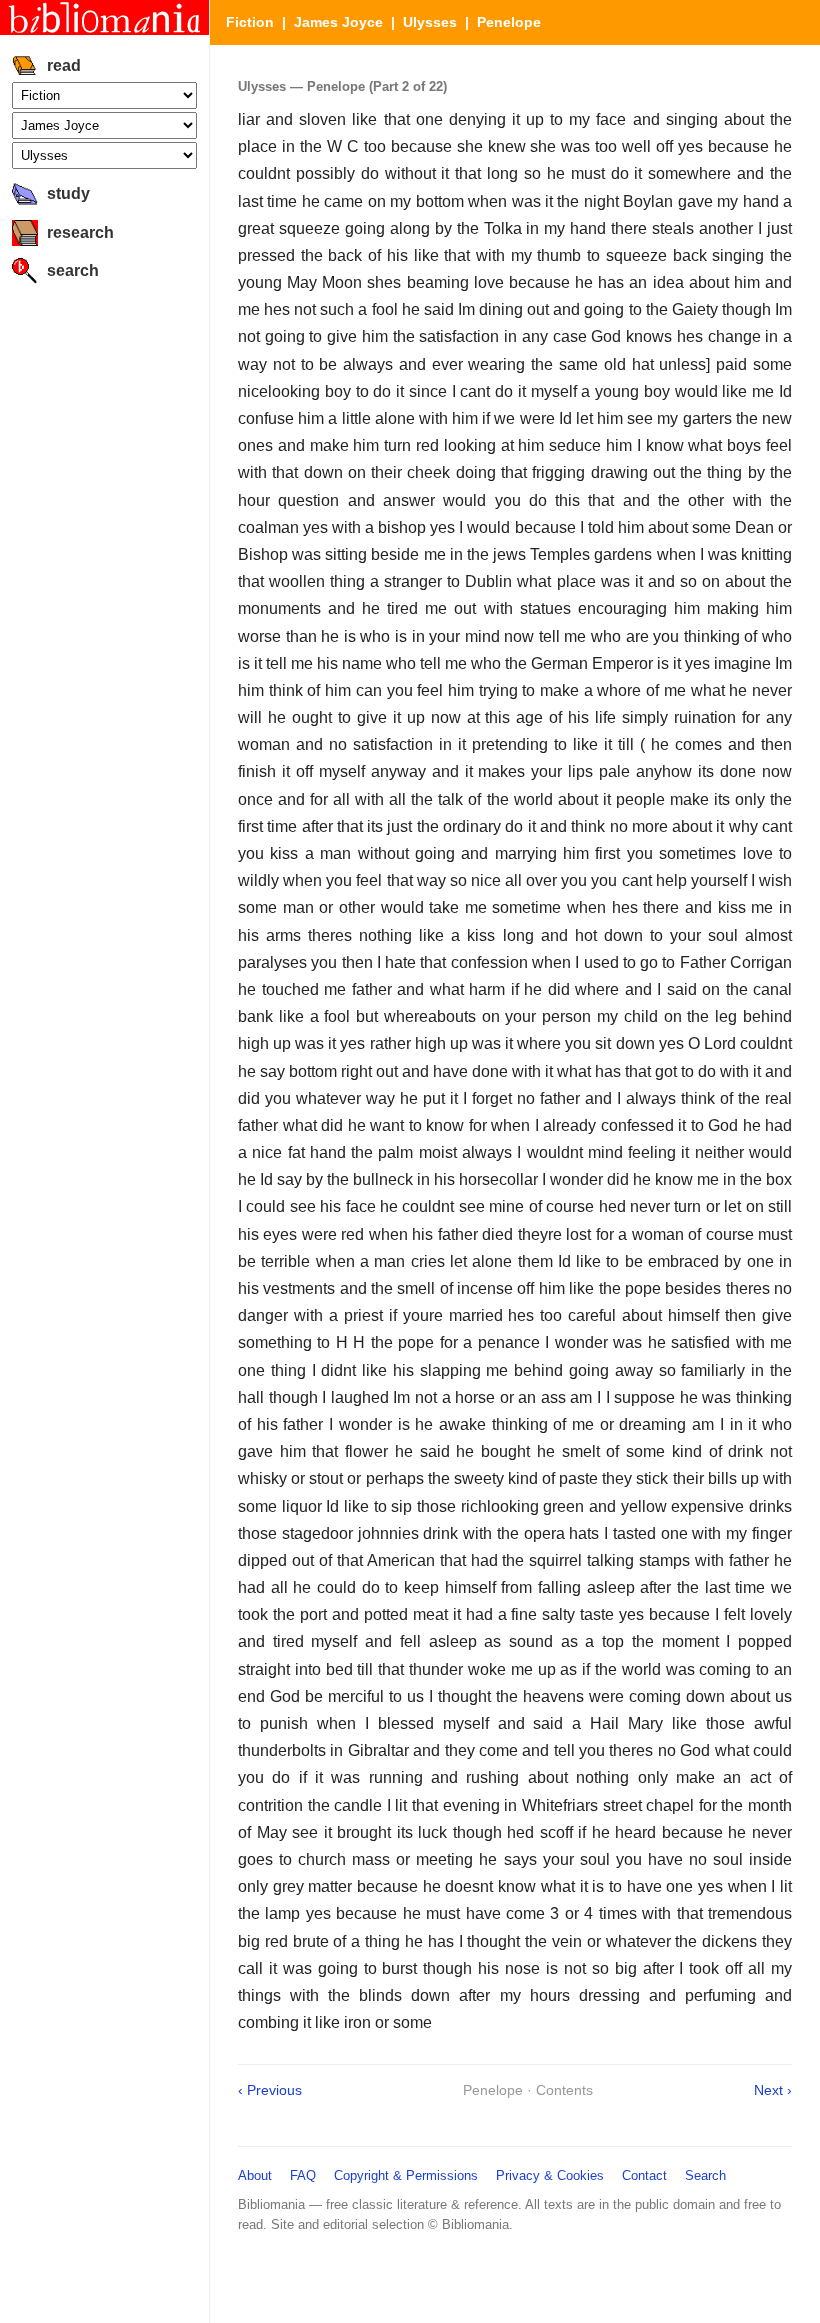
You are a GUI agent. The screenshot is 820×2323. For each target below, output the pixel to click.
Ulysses (430, 22)
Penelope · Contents (528, 2090)
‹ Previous (270, 2090)
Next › (773, 2090)
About (255, 2175)
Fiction (250, 22)
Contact (644, 2175)
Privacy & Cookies (550, 2175)
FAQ (303, 2175)
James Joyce (338, 22)
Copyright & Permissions (406, 2175)
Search (705, 2175)
